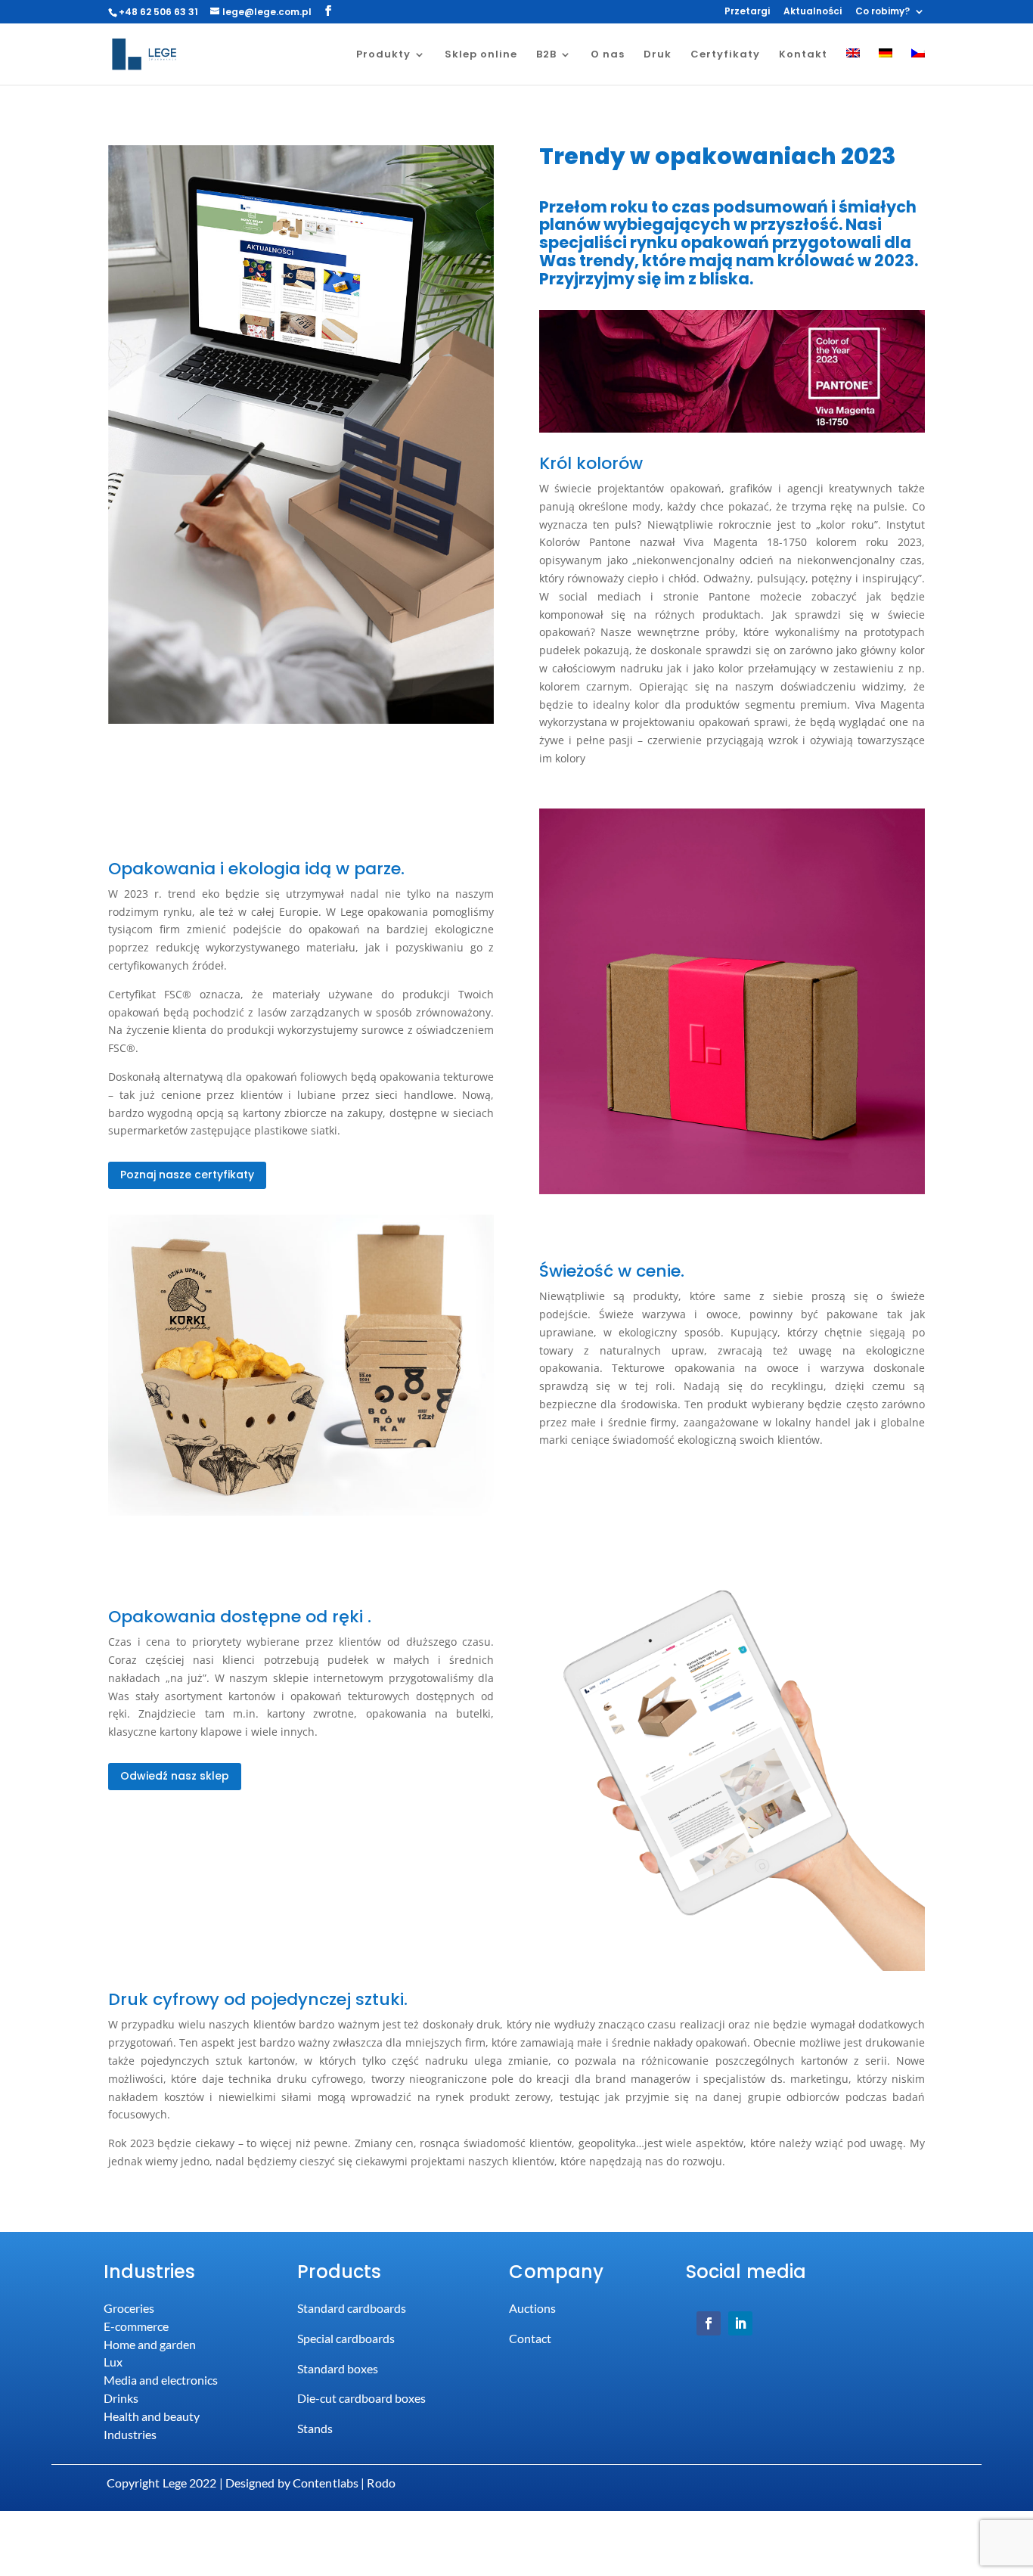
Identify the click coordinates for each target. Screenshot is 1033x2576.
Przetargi (747, 12)
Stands (315, 2428)
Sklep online (481, 55)
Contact (530, 2338)
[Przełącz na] (853, 67)
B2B (546, 55)
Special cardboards (346, 2338)
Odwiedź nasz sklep (175, 1776)
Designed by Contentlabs (292, 2483)
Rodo (381, 2483)
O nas (608, 55)
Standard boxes (338, 2368)
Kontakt (803, 55)
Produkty (383, 55)
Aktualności (813, 12)
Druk (658, 55)
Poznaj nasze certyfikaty (187, 1175)
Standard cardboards (352, 2308)
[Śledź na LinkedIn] (740, 2323)
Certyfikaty (725, 55)
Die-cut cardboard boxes (361, 2398)
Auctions (532, 2308)
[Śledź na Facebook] (709, 2323)
